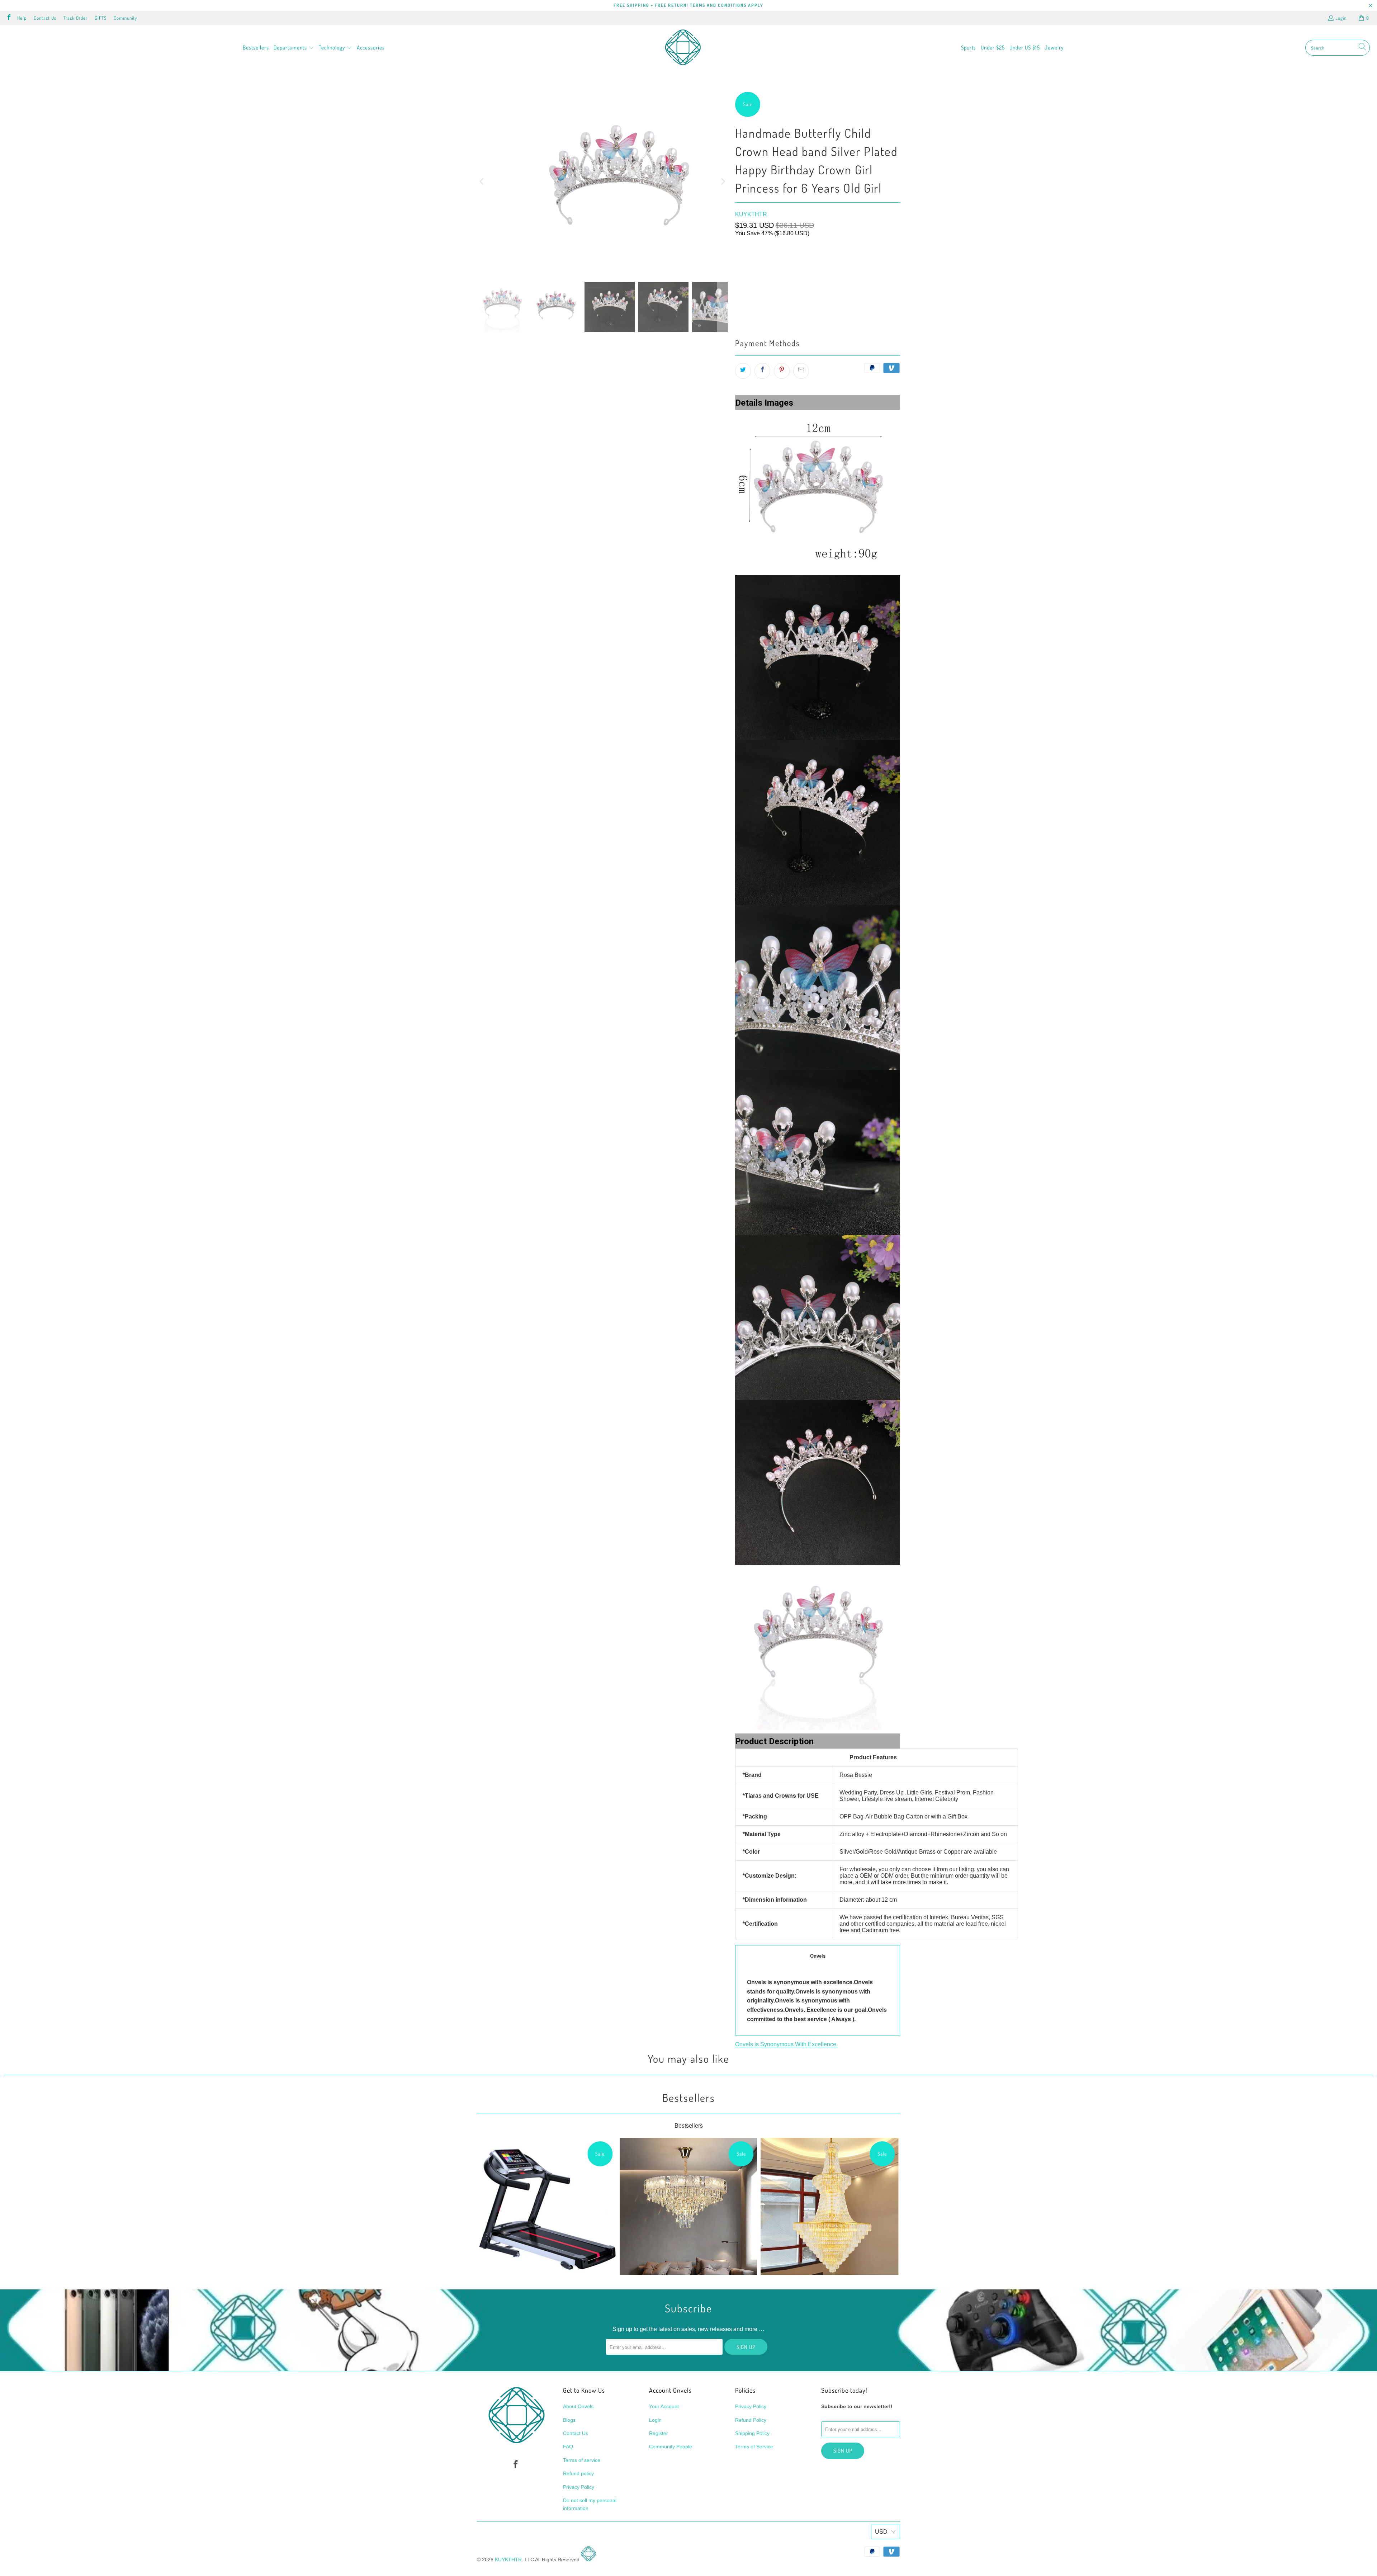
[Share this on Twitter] (743, 371)
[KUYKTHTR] (683, 48)
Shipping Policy (752, 2433)
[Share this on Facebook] (762, 371)
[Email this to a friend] (801, 371)
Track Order (75, 18)
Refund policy (578, 2473)
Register (659, 2433)
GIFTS (101, 18)
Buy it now (860, 312)
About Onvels (578, 2406)
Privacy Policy (579, 2487)
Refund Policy (751, 2420)
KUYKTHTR (751, 214)
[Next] (723, 181)
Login (1341, 18)
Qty (739, 280)
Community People (671, 2447)
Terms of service (582, 2460)
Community (125, 18)
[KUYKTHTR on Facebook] (9, 18)
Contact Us (45, 18)
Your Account (664, 2406)
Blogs (569, 2420)
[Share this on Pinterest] (782, 371)
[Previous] (482, 181)
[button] (294, 48)
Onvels (818, 1956)
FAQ (568, 2447)
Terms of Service (754, 2447)
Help (22, 18)
